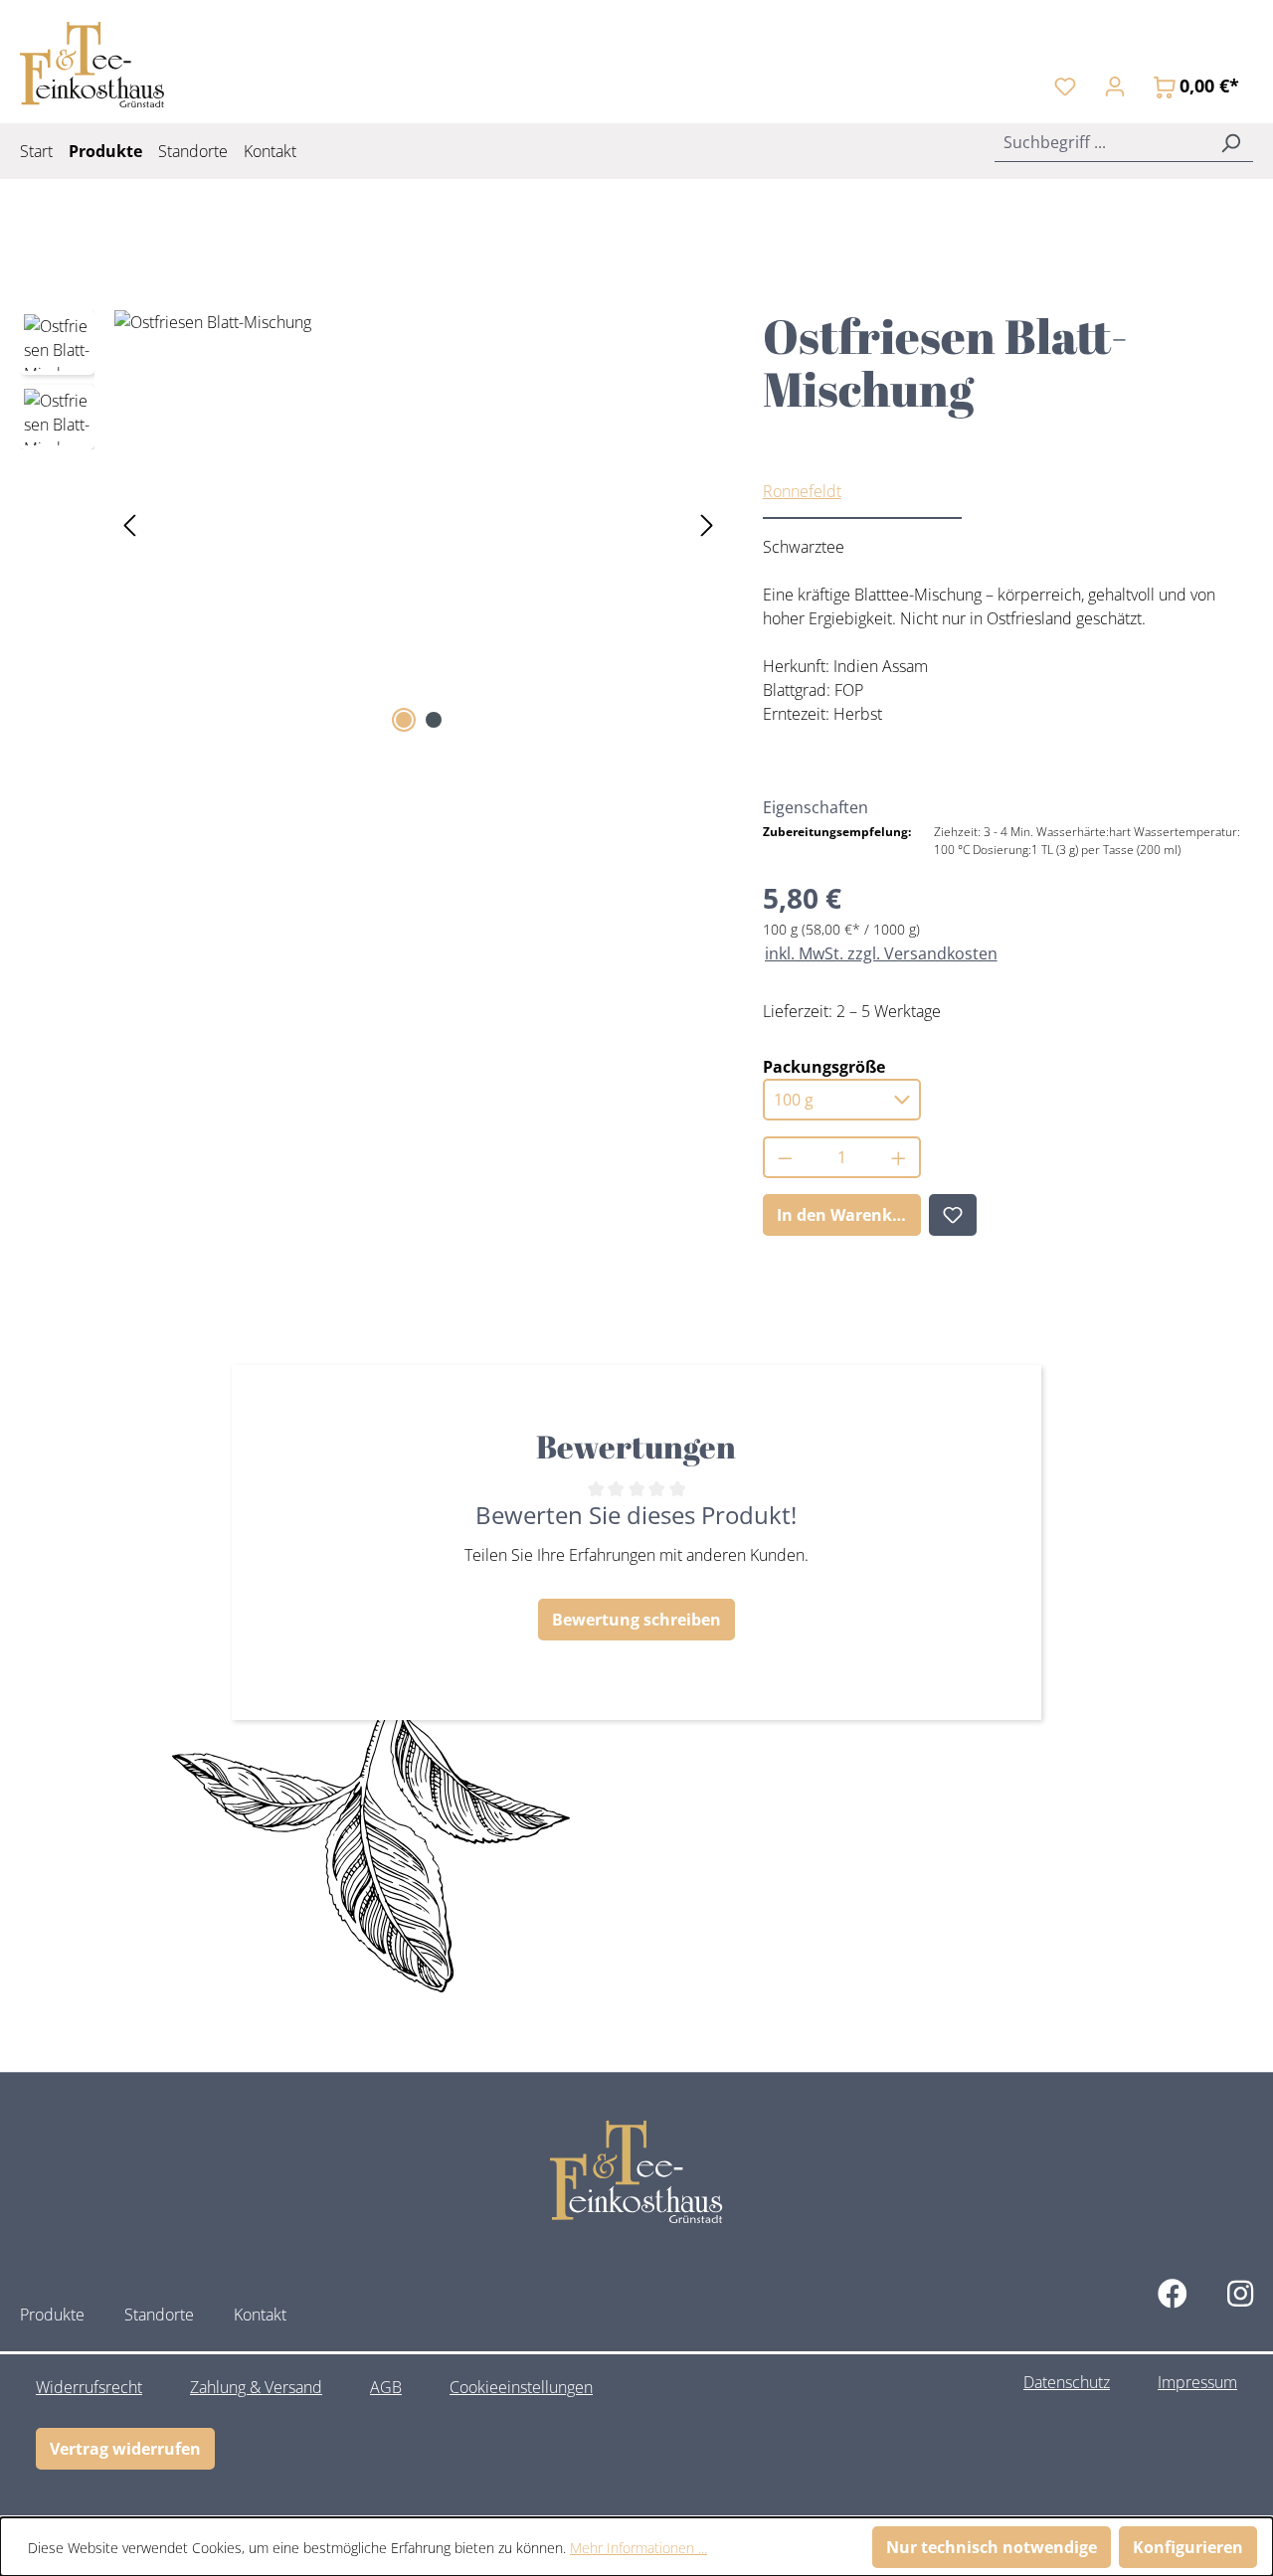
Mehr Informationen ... (638, 2548)
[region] (371, 524)
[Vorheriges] (129, 523)
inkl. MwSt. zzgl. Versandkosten (881, 953)
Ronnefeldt (802, 491)
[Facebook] (1173, 2293)
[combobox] (1101, 142)
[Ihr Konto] (1115, 86)
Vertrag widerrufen (125, 2449)
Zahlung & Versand (256, 2387)
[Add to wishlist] (953, 1215)
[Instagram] (1240, 2293)
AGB (386, 2387)
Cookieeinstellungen (521, 2387)
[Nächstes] (707, 523)
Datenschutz (1067, 2382)
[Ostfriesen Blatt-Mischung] (418, 524)
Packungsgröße (824, 1066)
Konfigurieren (1188, 2547)
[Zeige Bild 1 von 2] (404, 720)
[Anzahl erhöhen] (900, 1157)
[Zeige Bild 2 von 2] (434, 720)
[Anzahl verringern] (784, 1157)
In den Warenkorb (848, 1215)
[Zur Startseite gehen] (92, 65)
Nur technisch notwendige (992, 2547)
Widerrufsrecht (89, 2387)
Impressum (1197, 2382)
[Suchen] (1230, 142)
